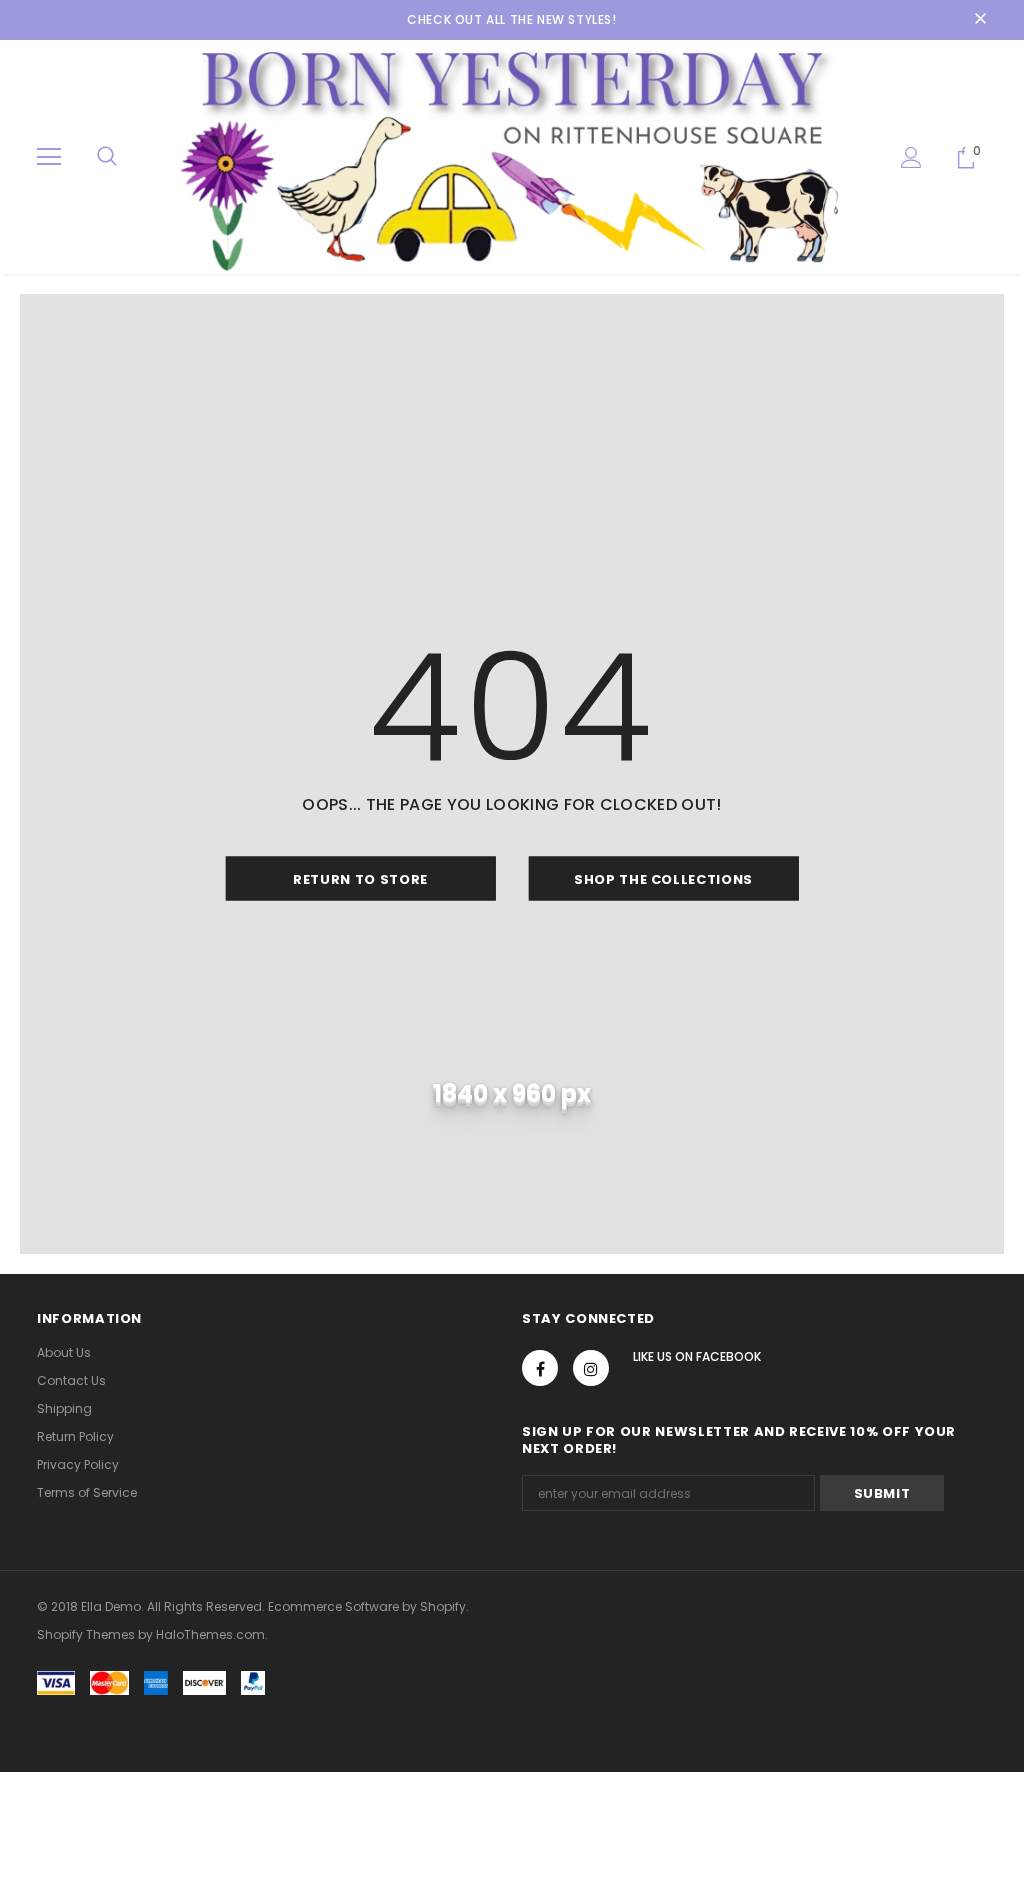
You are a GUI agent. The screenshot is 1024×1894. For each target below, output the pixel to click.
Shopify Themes (86, 1634)
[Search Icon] (107, 157)
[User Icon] (911, 157)
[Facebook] (540, 1368)
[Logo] (512, 156)
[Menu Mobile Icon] (49, 157)
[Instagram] (591, 1368)
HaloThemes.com (210, 1634)
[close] (980, 20)
